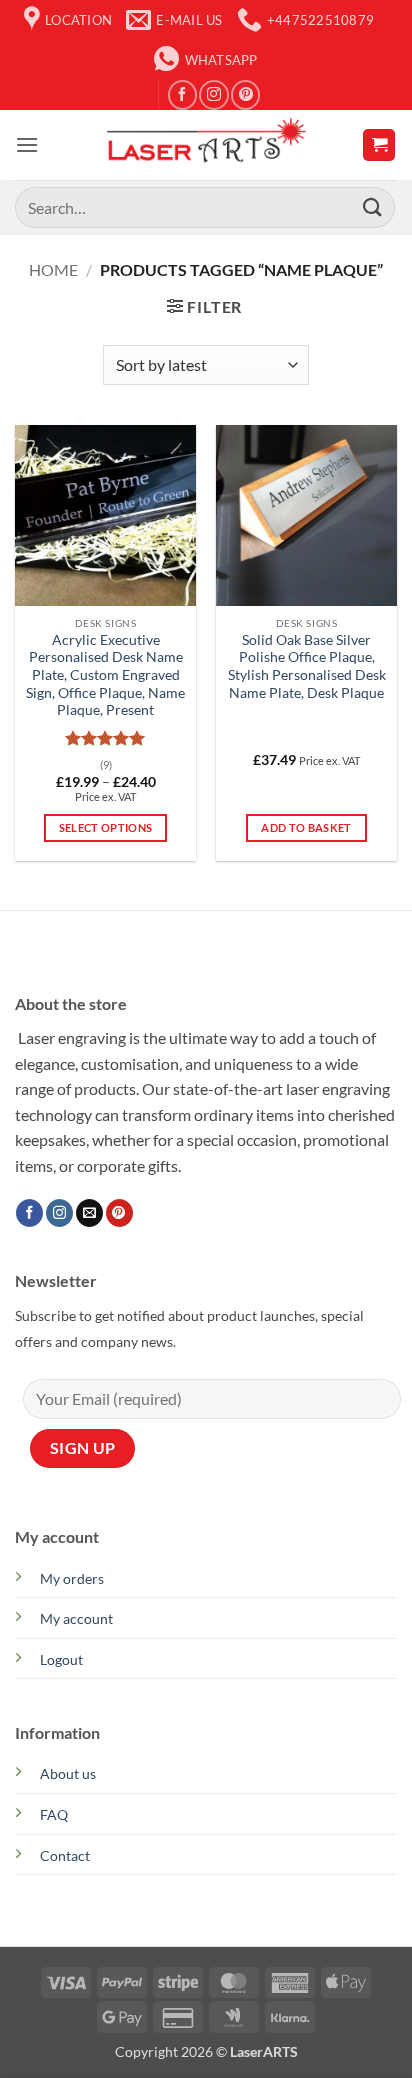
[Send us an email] (89, 1213)
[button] (27, 144)
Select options (106, 827)
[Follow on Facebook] (182, 94)
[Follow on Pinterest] (245, 94)
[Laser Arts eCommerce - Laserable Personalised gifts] (206, 145)
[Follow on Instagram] (213, 94)
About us (68, 1773)
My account (76, 1618)
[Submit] (373, 207)
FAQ (54, 1814)
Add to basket (306, 827)
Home (53, 269)
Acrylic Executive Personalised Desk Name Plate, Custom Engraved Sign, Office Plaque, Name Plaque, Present (105, 675)
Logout (61, 1659)
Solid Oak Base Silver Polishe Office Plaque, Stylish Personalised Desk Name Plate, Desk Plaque (307, 666)
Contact (65, 1855)
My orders (72, 1578)
